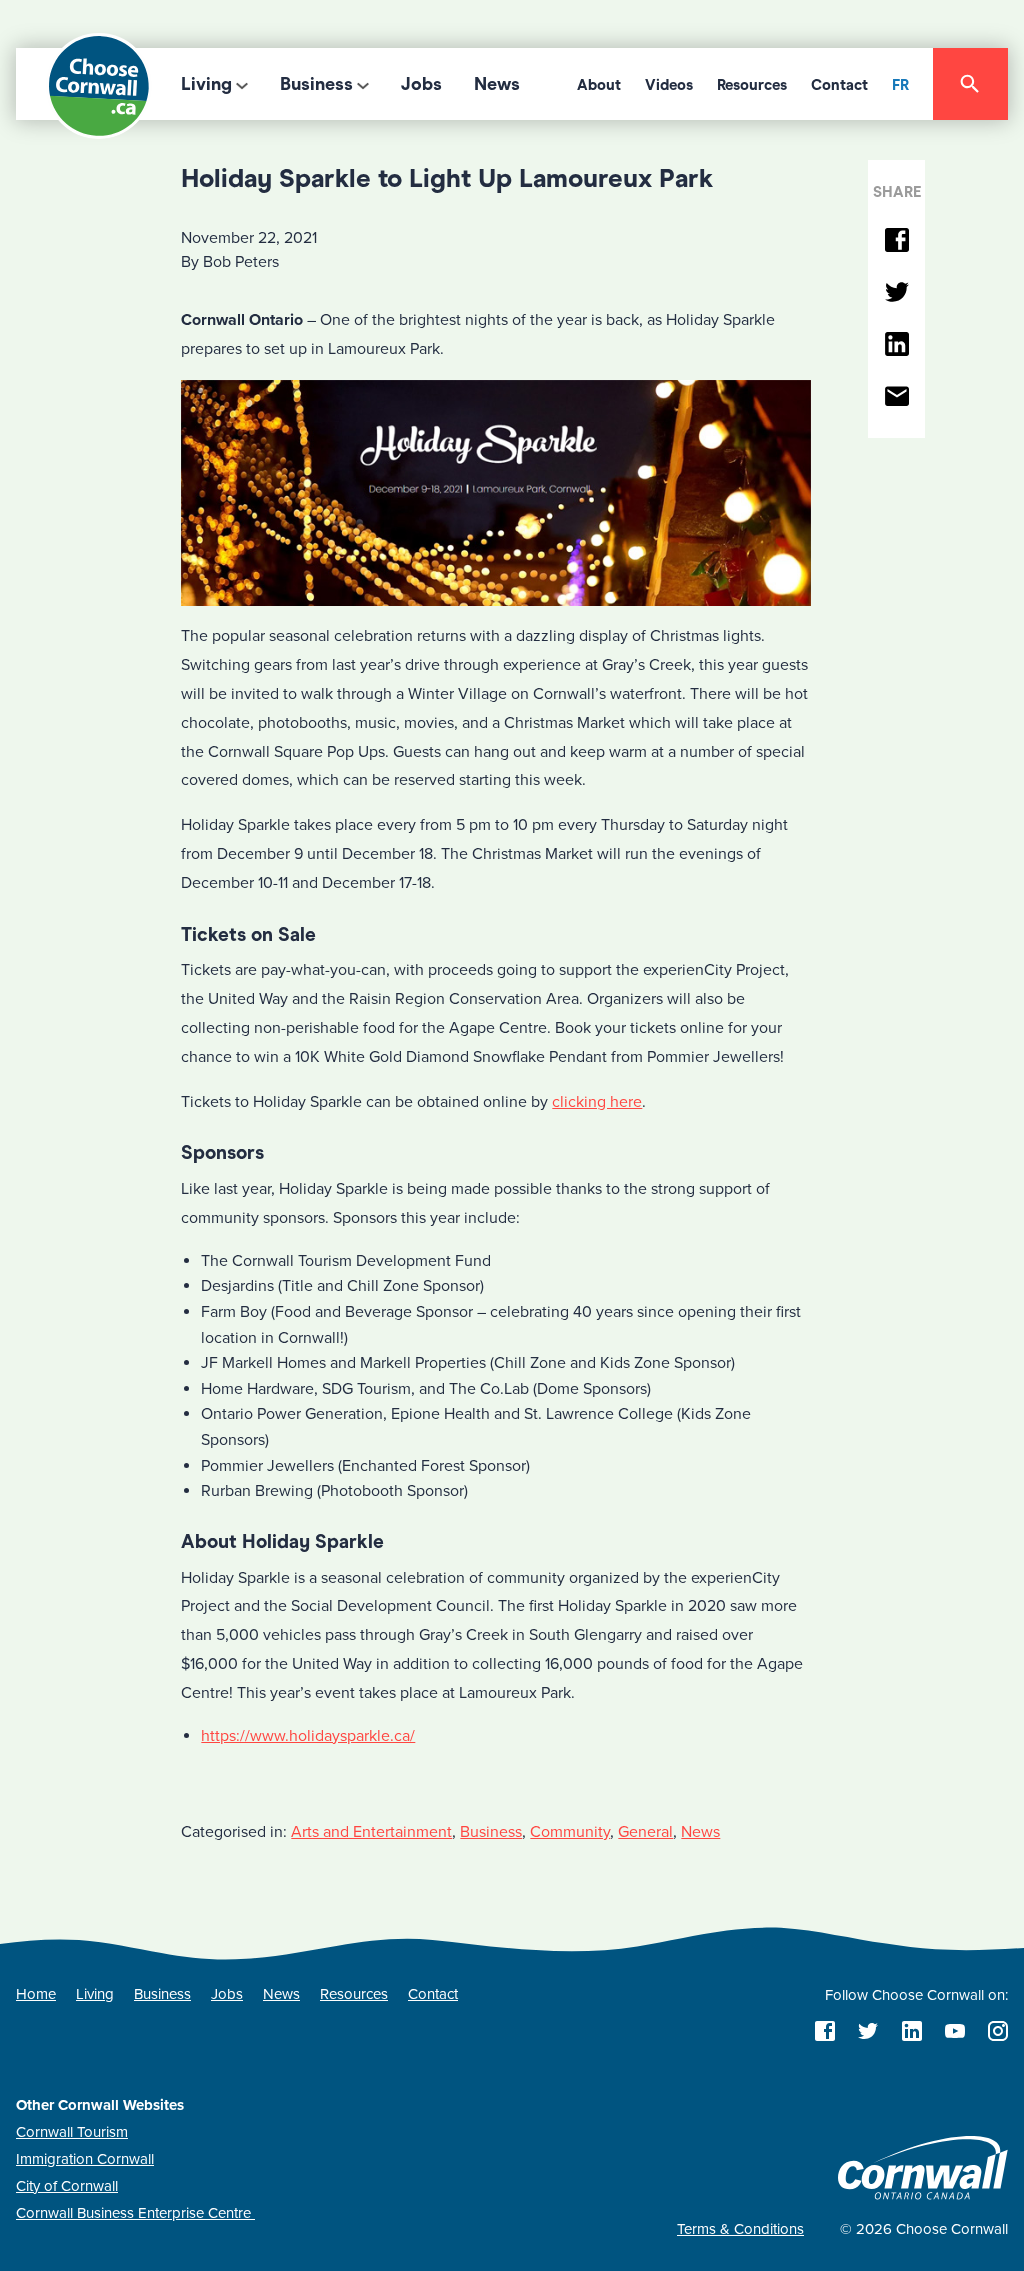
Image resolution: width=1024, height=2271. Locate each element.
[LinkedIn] (896, 345)
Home (36, 1994)
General (645, 1832)
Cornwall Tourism (72, 2132)
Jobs (421, 84)
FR (900, 85)
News (497, 84)
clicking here (597, 1102)
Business (316, 84)
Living (206, 84)
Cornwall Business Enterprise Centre (135, 2213)
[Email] (896, 397)
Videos (669, 85)
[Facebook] (896, 241)
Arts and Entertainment (371, 1832)
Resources (752, 85)
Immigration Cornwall (85, 2159)
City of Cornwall (67, 2186)
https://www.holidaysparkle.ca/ (308, 1736)
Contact (839, 85)
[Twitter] (896, 293)
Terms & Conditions (740, 2229)
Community (570, 1832)
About (599, 85)
